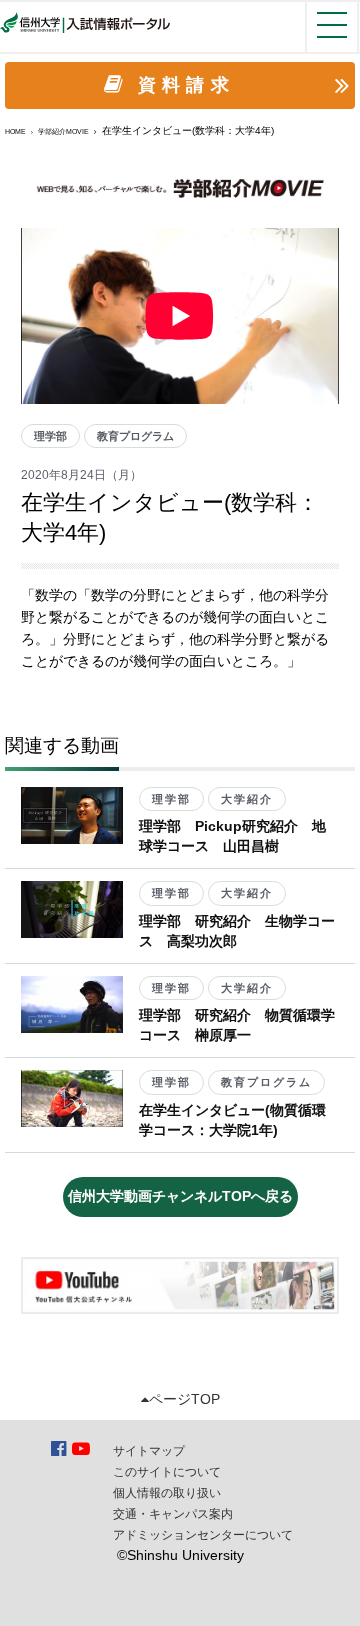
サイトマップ (149, 1451)
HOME (15, 131)
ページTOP (184, 1399)
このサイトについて (167, 1472)
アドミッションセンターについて (203, 1535)
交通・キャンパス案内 (173, 1514)
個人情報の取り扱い (167, 1493)
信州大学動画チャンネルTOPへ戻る (180, 1196)
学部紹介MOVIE (63, 131)
